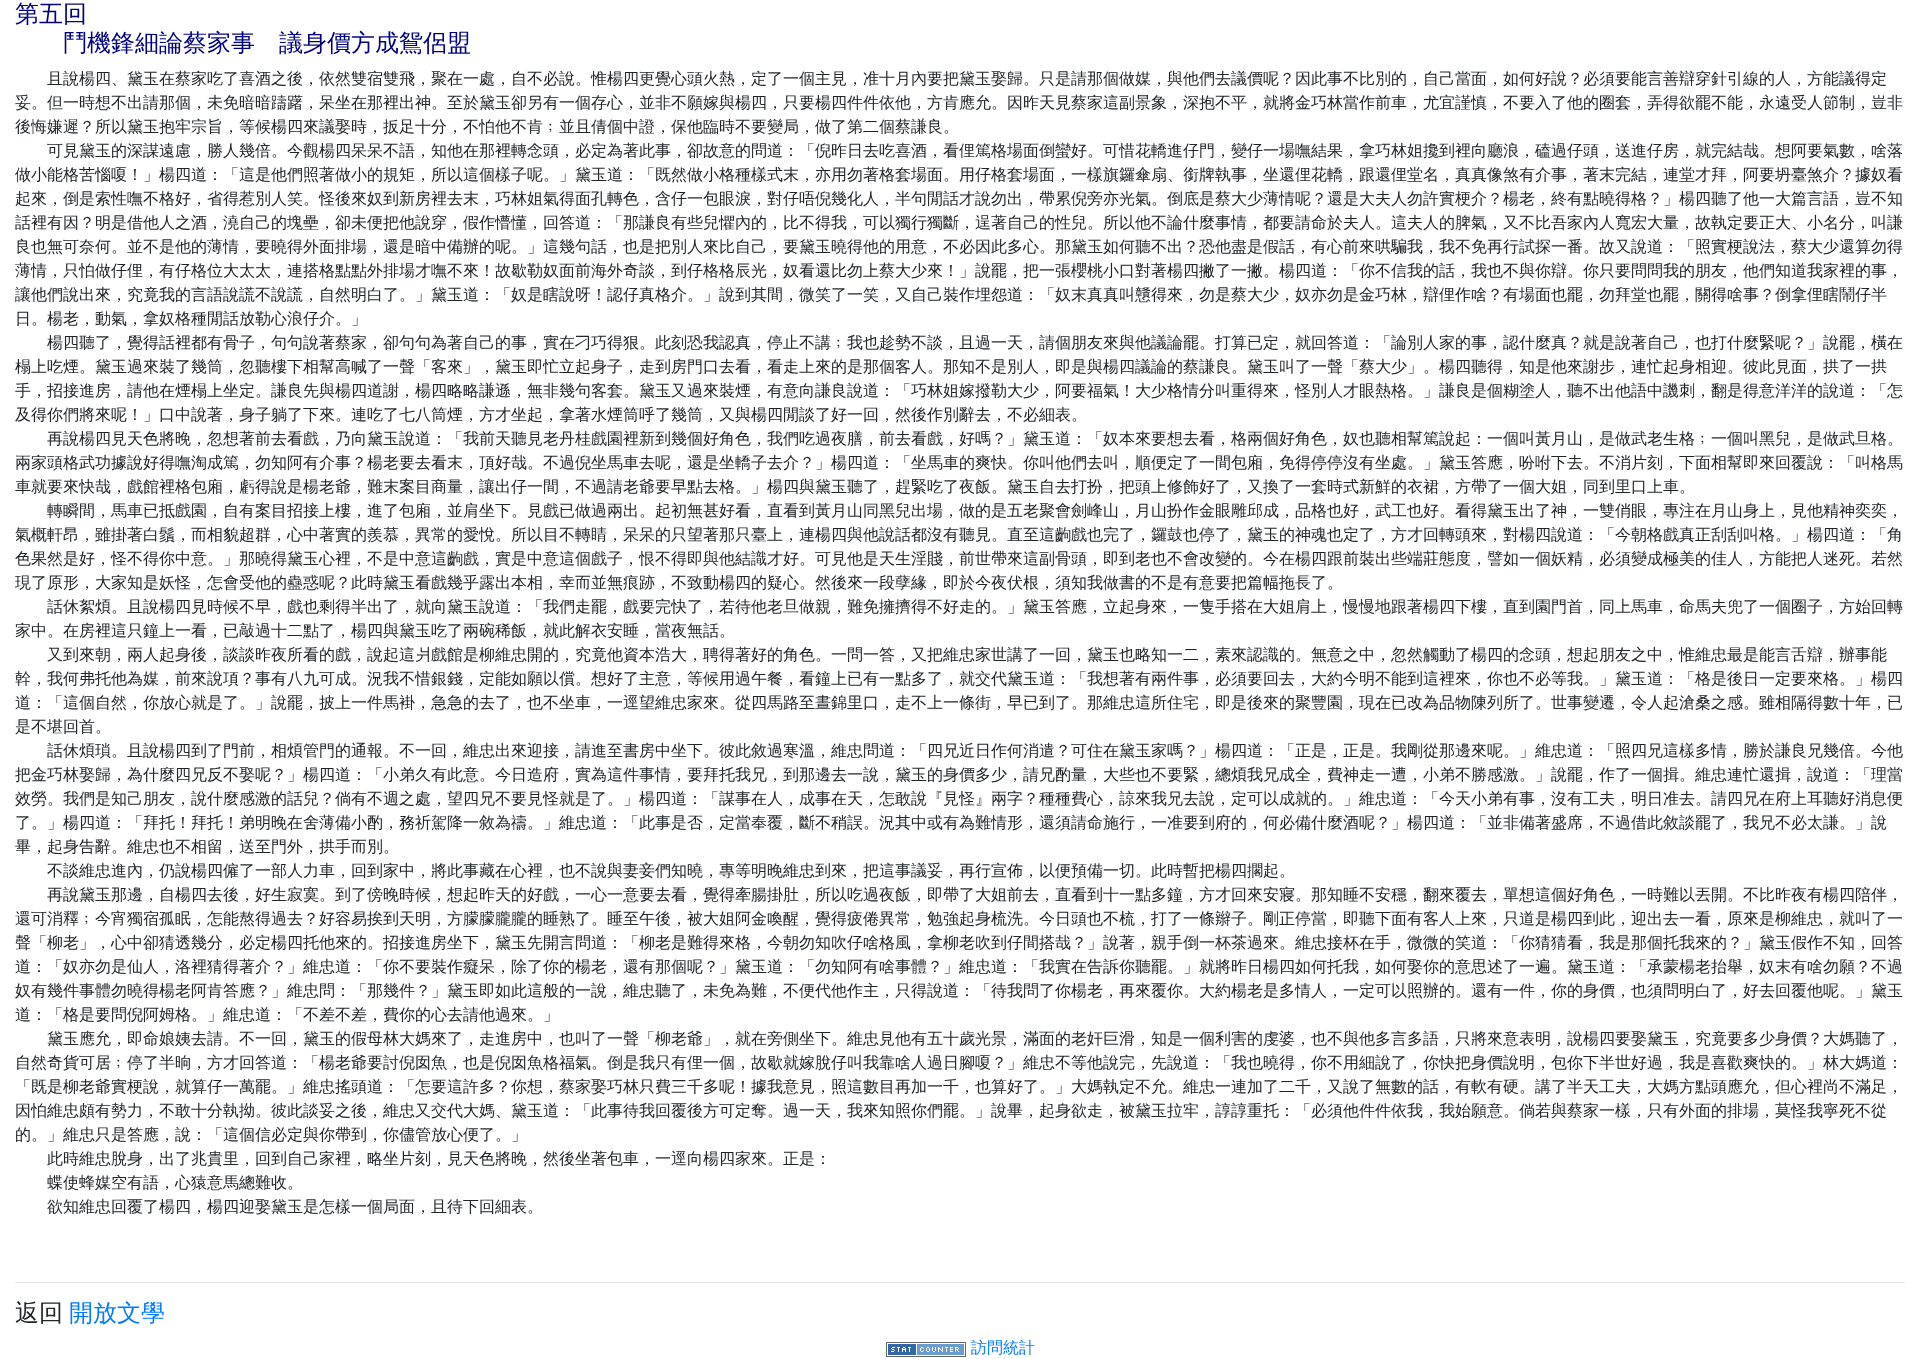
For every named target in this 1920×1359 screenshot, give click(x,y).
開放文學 (117, 1312)
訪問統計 (1003, 1347)
